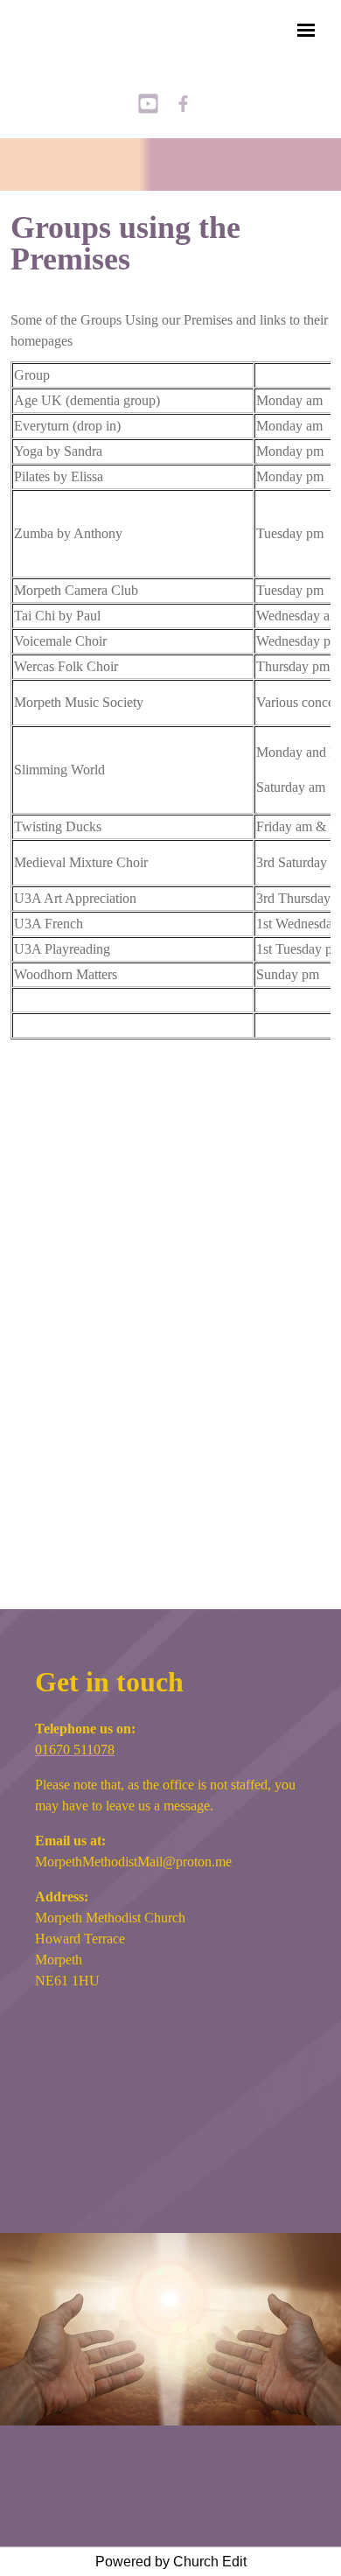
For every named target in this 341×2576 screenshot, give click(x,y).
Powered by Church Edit (171, 2562)
